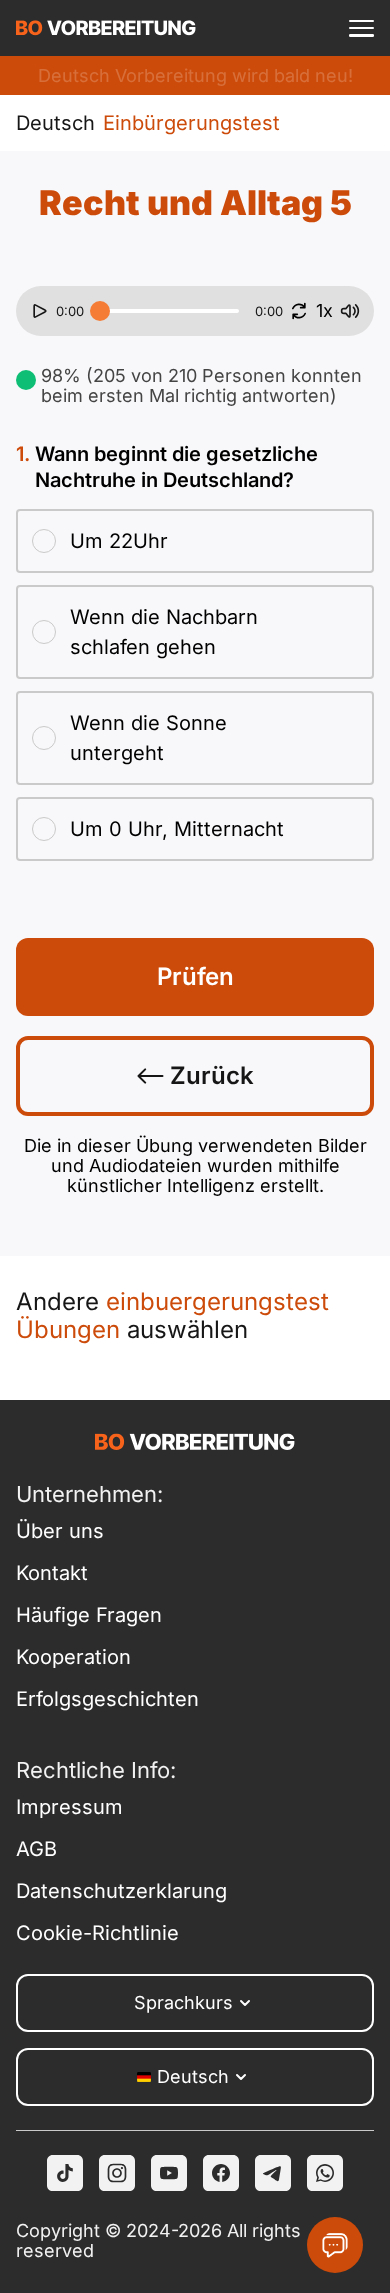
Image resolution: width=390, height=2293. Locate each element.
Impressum (69, 1807)
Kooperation (73, 1657)
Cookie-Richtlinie (97, 1933)
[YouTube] (169, 2173)
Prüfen (195, 976)
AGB (36, 1849)
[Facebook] (221, 2173)
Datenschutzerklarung (105, 1891)
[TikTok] (65, 2173)
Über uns (60, 1531)
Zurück (209, 1075)
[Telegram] (273, 2173)
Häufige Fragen (89, 1615)
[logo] (106, 28)
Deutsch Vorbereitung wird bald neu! (195, 75)
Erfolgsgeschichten (105, 1699)
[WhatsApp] (325, 2173)
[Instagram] (117, 2173)
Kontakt (52, 1573)
